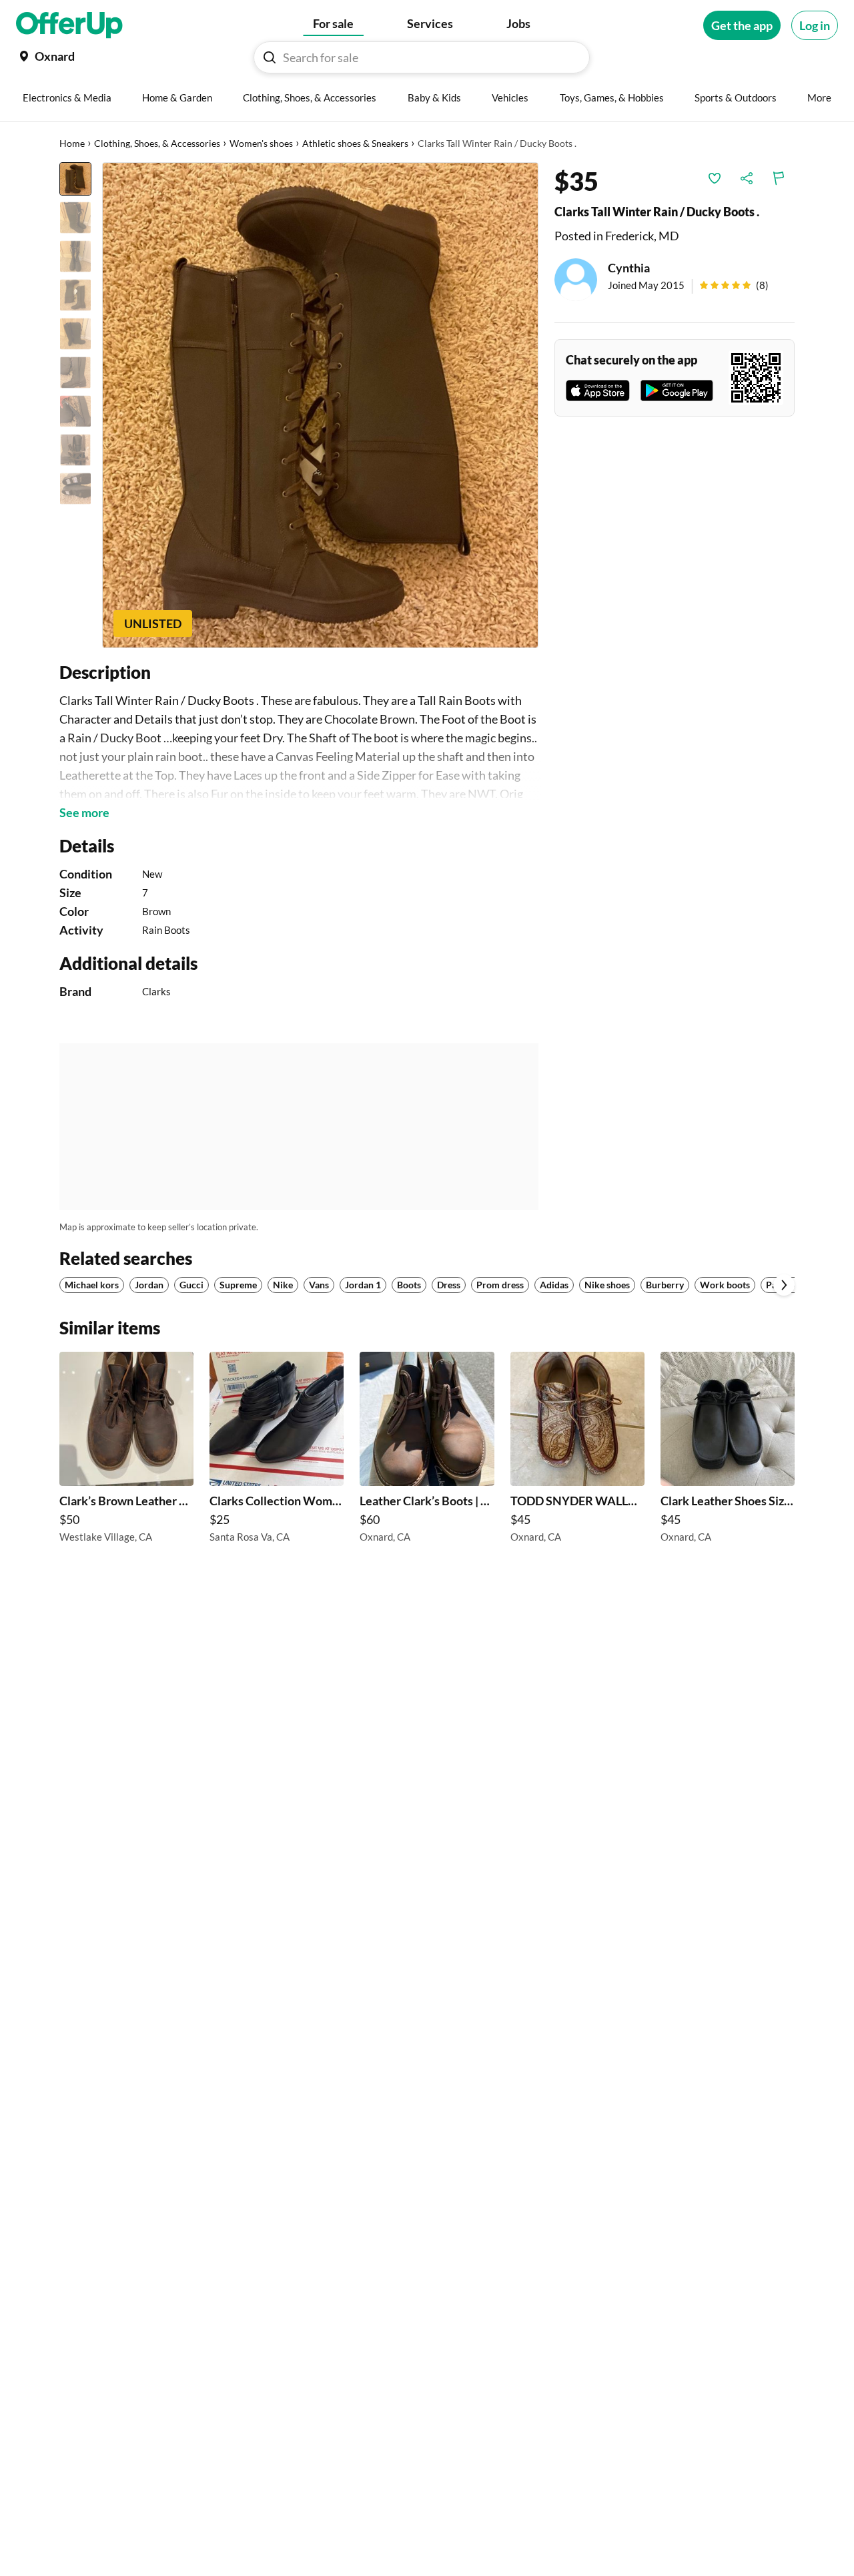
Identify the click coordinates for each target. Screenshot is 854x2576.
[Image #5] (75, 334)
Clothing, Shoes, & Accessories (157, 143)
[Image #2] (75, 218)
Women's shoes (261, 143)
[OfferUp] (69, 25)
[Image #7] (75, 411)
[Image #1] (75, 179)
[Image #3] (75, 256)
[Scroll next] (784, 1285)
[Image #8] (75, 450)
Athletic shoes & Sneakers (355, 143)
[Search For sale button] (270, 57)
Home (72, 143)
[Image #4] (75, 295)
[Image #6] (75, 372)
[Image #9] (75, 489)
